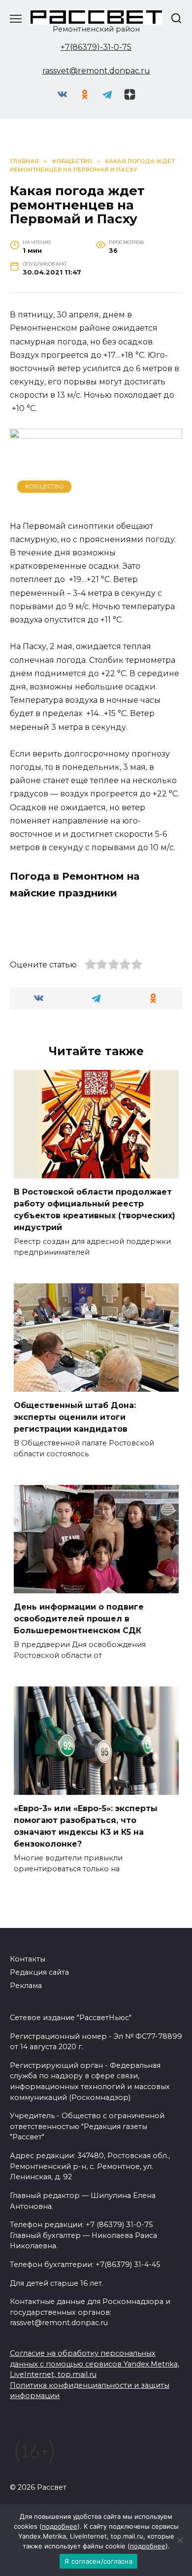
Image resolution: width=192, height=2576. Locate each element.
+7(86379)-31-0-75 (96, 47)
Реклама (26, 1986)
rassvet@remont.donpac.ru (96, 71)
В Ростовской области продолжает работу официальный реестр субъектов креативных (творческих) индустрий (95, 1210)
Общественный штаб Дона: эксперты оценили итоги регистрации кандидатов (75, 1417)
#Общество (45, 486)
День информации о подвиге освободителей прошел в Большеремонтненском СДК (79, 1619)
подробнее (60, 2526)
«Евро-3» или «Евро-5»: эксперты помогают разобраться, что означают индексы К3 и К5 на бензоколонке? (86, 1826)
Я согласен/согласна (98, 2561)
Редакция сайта (39, 1972)
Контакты (28, 1959)
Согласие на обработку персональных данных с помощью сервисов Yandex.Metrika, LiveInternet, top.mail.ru (95, 2364)
